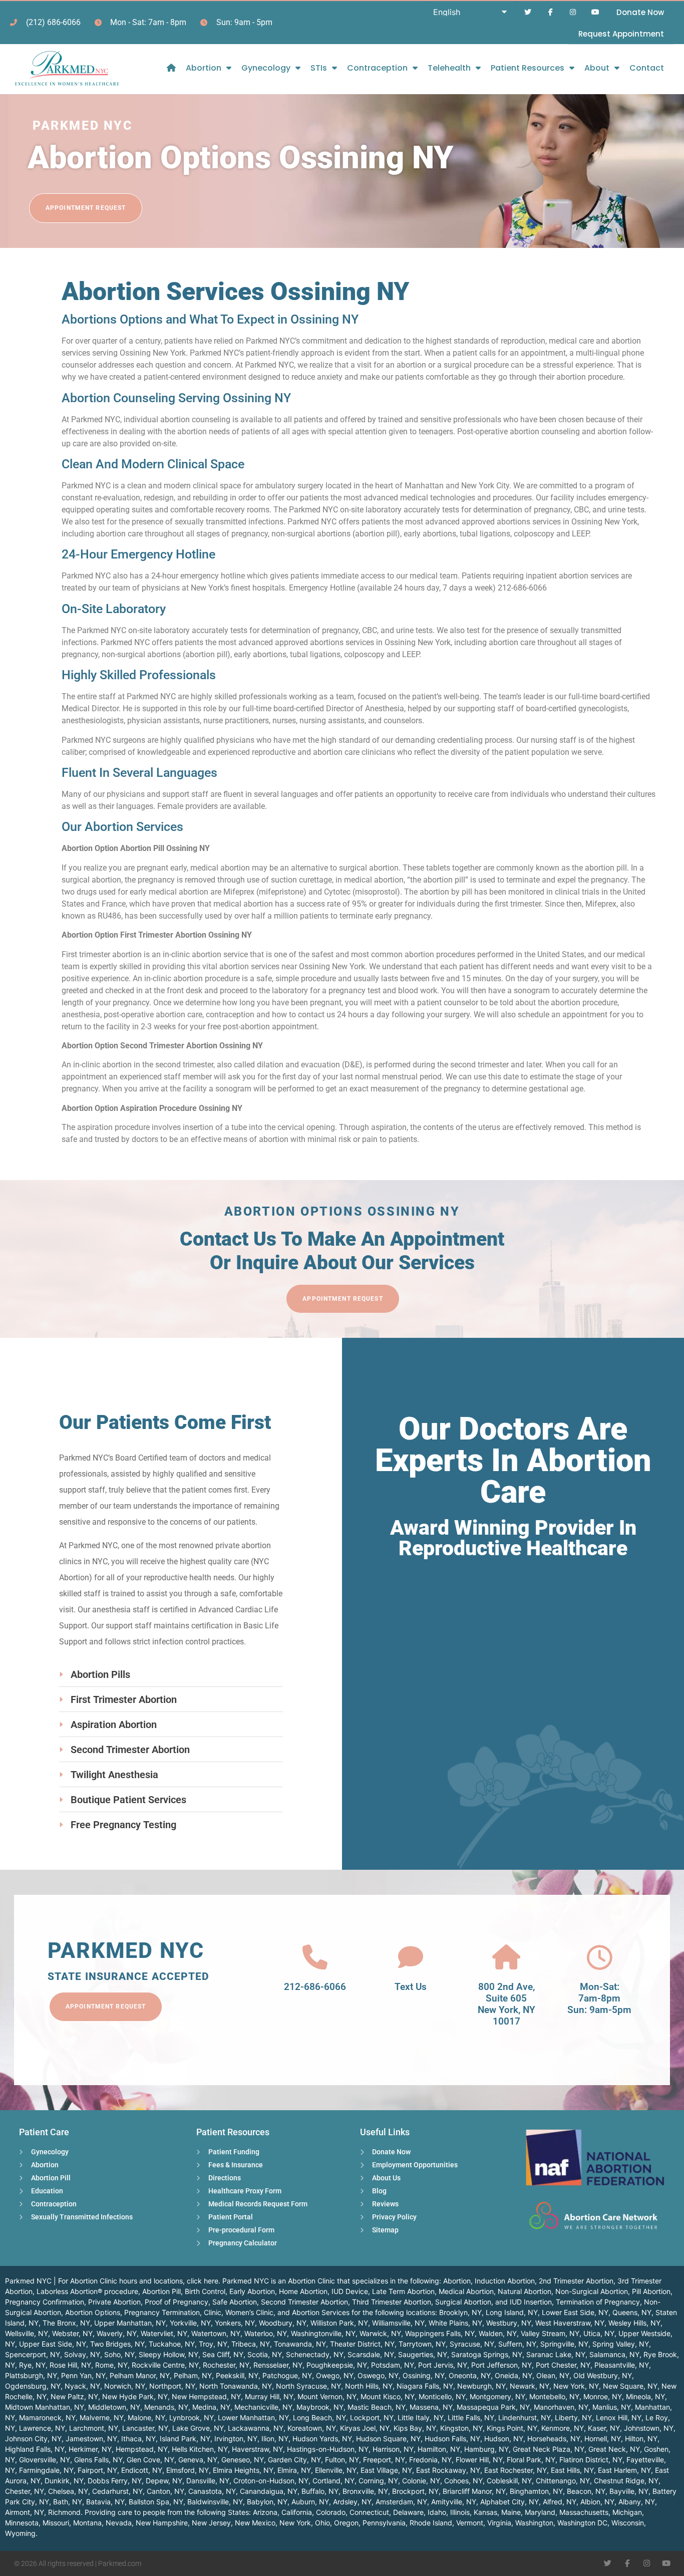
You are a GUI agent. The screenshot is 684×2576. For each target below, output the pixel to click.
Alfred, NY (560, 2502)
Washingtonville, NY (323, 2333)
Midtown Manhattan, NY (45, 2407)
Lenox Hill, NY (619, 2417)
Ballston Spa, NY (156, 2502)
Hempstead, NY (142, 2449)
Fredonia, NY (430, 2460)
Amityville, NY (454, 2502)
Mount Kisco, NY (388, 2396)
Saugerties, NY (423, 2354)
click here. (204, 2281)
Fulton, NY (342, 2460)
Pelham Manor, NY (140, 2375)
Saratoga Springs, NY (487, 2354)
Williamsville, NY (398, 2323)
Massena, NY (431, 2407)
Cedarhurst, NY (117, 2491)
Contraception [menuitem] (377, 68)
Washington (534, 2523)
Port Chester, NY (563, 2365)
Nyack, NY (82, 2386)
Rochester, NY (226, 2365)
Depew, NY (164, 2481)
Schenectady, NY (315, 2354)
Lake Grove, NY (198, 2428)
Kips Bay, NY (415, 2428)
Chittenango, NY (563, 2481)
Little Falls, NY (471, 2417)
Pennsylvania (384, 2523)
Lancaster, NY (145, 2428)
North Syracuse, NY (308, 2386)
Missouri (56, 2523)
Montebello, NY (554, 2396)
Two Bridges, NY (117, 2344)
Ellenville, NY (336, 2470)
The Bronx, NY (66, 2323)
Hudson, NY (504, 2439)
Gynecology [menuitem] (266, 68)
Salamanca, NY (614, 2354)
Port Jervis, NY (443, 2365)
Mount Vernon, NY (327, 2396)
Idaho (437, 2512)
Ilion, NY (275, 2439)
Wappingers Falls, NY (440, 2333)
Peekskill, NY (237, 2375)
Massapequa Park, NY (493, 2407)
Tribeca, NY (251, 2344)
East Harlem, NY (624, 2470)
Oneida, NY (514, 2375)
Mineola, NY (645, 2396)
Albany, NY (637, 2502)
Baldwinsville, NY (215, 2502)
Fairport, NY (97, 2470)
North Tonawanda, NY (236, 2386)
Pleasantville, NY (622, 2365)
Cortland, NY (333, 2481)
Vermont (470, 2523)
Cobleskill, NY (509, 2481)
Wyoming (20, 2533)
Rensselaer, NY (278, 2365)
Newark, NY (530, 2386)
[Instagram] (573, 12)
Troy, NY (213, 2344)
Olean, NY (553, 2375)
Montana (87, 2523)
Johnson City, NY (33, 2439)
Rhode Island (431, 2523)
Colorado (331, 2512)
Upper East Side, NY (53, 2344)
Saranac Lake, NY (556, 2354)
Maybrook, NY (320, 2407)
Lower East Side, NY (575, 2312)
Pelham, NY (193, 2375)
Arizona (265, 2512)
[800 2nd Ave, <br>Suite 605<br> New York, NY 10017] (506, 1957)
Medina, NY (211, 2407)
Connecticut (369, 2512)
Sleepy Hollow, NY (168, 2354)
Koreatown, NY (312, 2428)
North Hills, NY (369, 2386)
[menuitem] (171, 68)
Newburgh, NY (481, 2386)
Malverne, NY (102, 2417)
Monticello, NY (442, 2396)
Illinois (460, 2512)
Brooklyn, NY (460, 2312)
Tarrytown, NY (422, 2344)
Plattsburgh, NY (31, 2375)
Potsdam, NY (393, 2365)
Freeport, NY (384, 2460)
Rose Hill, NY (70, 2365)
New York (295, 2523)
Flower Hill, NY (479, 2460)
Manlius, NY (612, 2407)
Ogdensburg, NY (33, 2386)
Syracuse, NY (472, 2344)
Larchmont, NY (94, 2428)
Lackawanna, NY (256, 2428)
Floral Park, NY (531, 2460)
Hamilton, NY (439, 2449)
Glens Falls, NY (98, 2460)
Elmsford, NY (188, 2470)
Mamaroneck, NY (47, 2417)
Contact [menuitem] (647, 68)
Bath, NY (68, 2502)
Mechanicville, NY (263, 2407)
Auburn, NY (310, 2502)
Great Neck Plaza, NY (549, 2449)
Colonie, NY (421, 2481)
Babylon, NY (267, 2502)
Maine (511, 2512)
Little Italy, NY (421, 2417)
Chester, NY (25, 2491)
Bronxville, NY (365, 2491)
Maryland (540, 2512)
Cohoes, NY (463, 2481)
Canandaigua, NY (269, 2491)
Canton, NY (165, 2491)
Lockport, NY (372, 2417)
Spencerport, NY (33, 2354)
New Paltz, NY (74, 2396)
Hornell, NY (603, 2439)
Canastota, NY (212, 2491)
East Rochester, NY (516, 2470)
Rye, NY (32, 2365)
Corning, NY (378, 2481)
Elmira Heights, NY (243, 2470)
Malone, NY (146, 2417)
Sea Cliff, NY (223, 2354)
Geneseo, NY (243, 2460)
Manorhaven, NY (561, 2407)
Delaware (408, 2512)
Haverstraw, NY (257, 2449)
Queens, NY (632, 2312)
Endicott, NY (142, 2470)
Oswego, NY (378, 2375)
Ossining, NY (424, 2375)
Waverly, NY (117, 2333)
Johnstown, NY (649, 2428)
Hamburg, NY (486, 2449)
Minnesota (22, 2523)
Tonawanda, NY (300, 2344)
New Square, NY (630, 2386)
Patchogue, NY (287, 2375)
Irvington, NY (236, 2439)
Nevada (119, 2523)
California (297, 2512)
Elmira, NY (294, 2470)
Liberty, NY (573, 2417)
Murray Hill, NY (269, 2396)
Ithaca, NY (138, 2439)
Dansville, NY (208, 2481)
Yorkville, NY (190, 2323)
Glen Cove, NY (150, 2460)
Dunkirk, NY (64, 2481)
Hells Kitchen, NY (200, 2449)
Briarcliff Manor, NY (474, 2491)
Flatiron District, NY (591, 2460)
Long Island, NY (512, 2312)
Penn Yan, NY (83, 2375)
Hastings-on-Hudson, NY (328, 2449)
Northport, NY (172, 2386)
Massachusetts (584, 2512)
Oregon (346, 2523)
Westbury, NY (509, 2323)
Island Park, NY (185, 2439)
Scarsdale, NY (371, 2354)
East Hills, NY (572, 2470)
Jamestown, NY (91, 2439)
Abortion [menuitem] (204, 68)
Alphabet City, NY (509, 2502)
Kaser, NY (604, 2428)
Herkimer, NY (90, 2449)
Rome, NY (111, 2365)
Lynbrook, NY (192, 2417)
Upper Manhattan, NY (130, 2323)
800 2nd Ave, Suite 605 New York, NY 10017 (506, 2004)
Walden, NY (498, 2333)
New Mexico (255, 2523)
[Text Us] (411, 1957)
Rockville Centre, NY (165, 2365)
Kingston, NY (461, 2428)
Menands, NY (166, 2407)
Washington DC (582, 2523)
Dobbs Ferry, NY (115, 2481)
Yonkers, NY (235, 2323)
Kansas (485, 2512)
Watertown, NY (216, 2333)
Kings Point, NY (512, 2428)
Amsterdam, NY (401, 2502)
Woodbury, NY (283, 2323)
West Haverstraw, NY (570, 2323)
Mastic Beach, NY (377, 2407)
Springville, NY (564, 2344)
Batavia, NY (105, 2502)
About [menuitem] (597, 68)
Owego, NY (335, 2375)
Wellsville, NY (27, 2333)
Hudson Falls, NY (452, 2439)
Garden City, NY (294, 2460)
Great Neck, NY (614, 2449)
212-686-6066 (315, 1987)
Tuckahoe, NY (172, 2344)
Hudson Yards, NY (322, 2439)
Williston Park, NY (339, 2323)
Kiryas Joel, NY (365, 2428)
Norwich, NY (125, 2386)
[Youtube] (595, 12)
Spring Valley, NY (621, 2344)
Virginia (499, 2523)
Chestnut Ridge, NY (626, 2481)
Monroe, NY (603, 2396)
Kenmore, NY (563, 2428)
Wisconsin (628, 2523)
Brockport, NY (415, 2491)
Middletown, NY (114, 2407)
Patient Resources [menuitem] (528, 68)
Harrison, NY (393, 2449)
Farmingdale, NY (46, 2470)
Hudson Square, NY (388, 2439)
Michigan (627, 2512)
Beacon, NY (586, 2491)
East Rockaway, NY (448, 2470)
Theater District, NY (362, 2344)
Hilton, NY (641, 2439)
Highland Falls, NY (35, 2449)
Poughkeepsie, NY (337, 2365)
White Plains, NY (455, 2323)
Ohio (322, 2523)
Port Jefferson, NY (501, 2365)
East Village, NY (386, 2470)
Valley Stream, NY (550, 2333)
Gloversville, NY (45, 2460)
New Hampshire (162, 2523)
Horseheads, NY (554, 2439)
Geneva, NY (198, 2460)
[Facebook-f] (551, 12)
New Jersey (211, 2523)
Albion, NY (597, 2502)
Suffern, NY (517, 2344)
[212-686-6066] (315, 1957)
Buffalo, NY (320, 2491)
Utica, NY (599, 2333)
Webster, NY (72, 2333)
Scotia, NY (265, 2354)
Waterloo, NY (266, 2333)
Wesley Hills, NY (634, 2323)
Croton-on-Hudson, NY (271, 2481)
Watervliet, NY (164, 2333)
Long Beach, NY (319, 2417)
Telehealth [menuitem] (449, 68)
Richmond (64, 2512)
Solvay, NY (82, 2354)
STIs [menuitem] (319, 68)
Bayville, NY (629, 2491)
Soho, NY (119, 2354)
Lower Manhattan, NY (253, 2417)
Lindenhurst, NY (525, 2417)
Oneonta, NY (470, 2375)
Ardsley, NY (352, 2502)
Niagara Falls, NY (425, 2386)
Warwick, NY (380, 2333)
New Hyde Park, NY (135, 2396)
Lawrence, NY (42, 2428)
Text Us (411, 1987)
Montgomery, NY (497, 2396)
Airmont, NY (25, 2512)
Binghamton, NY (536, 2491)
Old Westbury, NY (603, 2375)
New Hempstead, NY (206, 2396)
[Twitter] (528, 12)
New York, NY (576, 2386)
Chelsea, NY (68, 2491)
